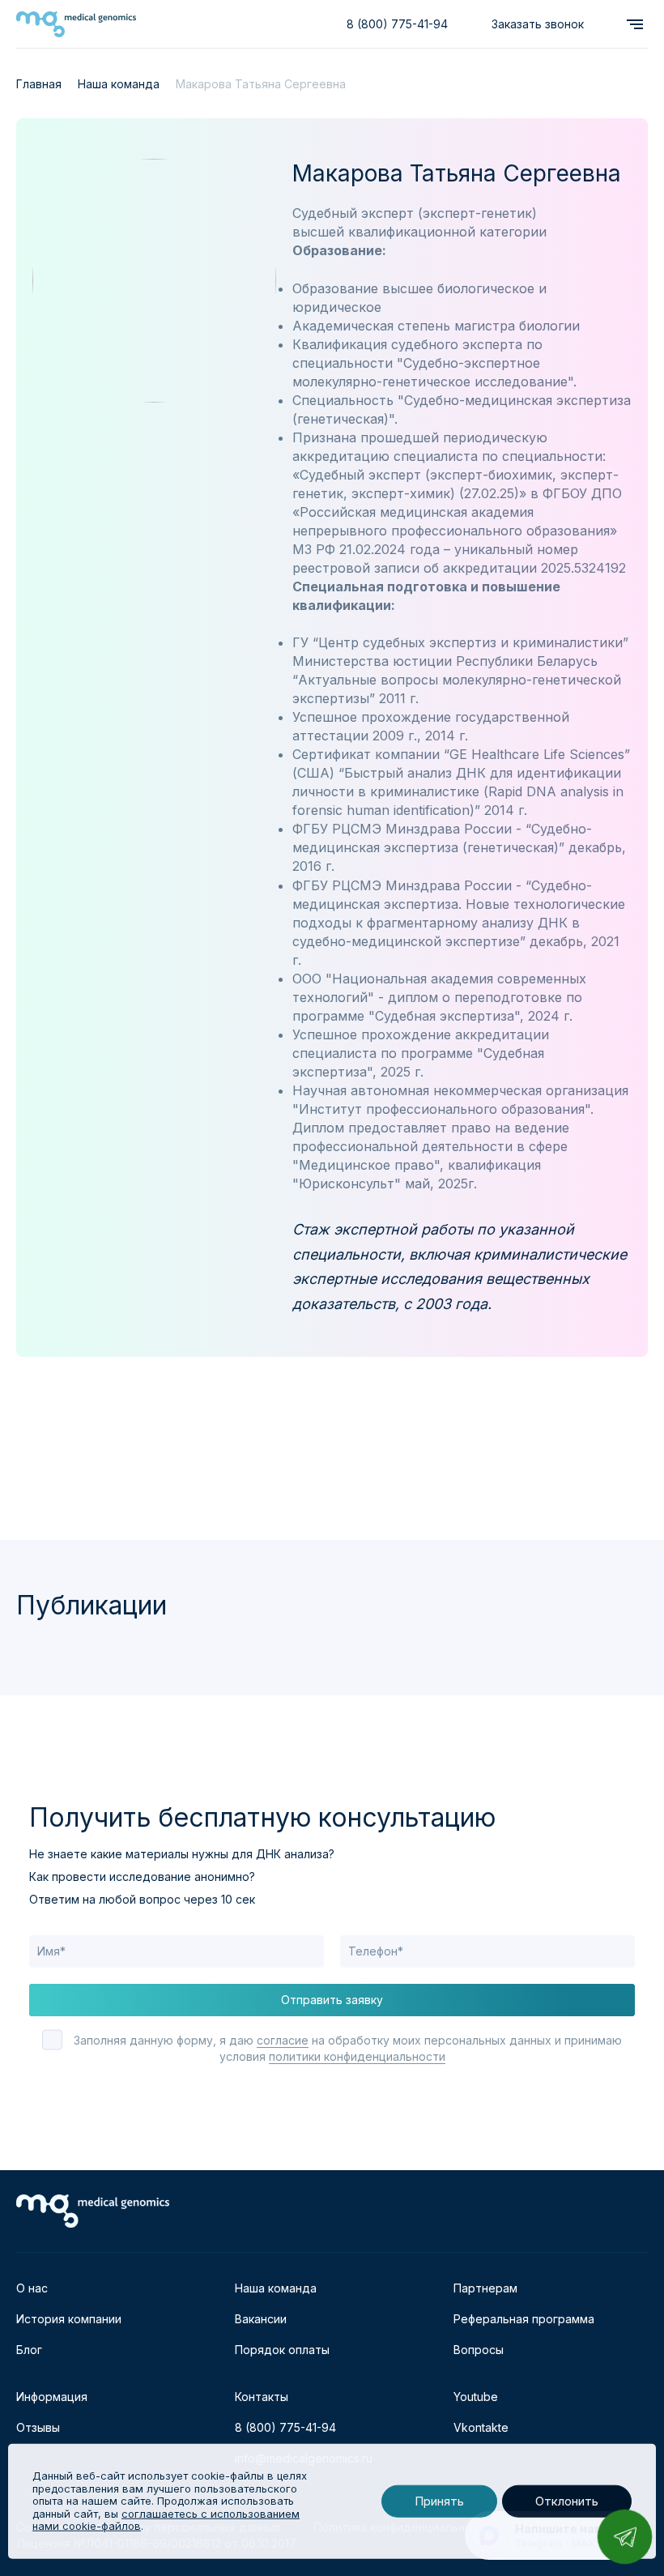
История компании (69, 2319)
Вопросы (479, 2350)
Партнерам (485, 2288)
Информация (52, 2397)
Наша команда (276, 2288)
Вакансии (261, 2319)
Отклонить (567, 2501)
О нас (32, 2288)
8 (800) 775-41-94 (397, 24)
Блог (29, 2350)
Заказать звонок (538, 24)
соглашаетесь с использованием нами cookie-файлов (166, 2520)
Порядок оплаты (282, 2350)
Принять (439, 2501)
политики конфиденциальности (357, 2056)
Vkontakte (481, 2427)
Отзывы (38, 2427)
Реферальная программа (524, 2319)
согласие (283, 2040)
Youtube (476, 2397)
